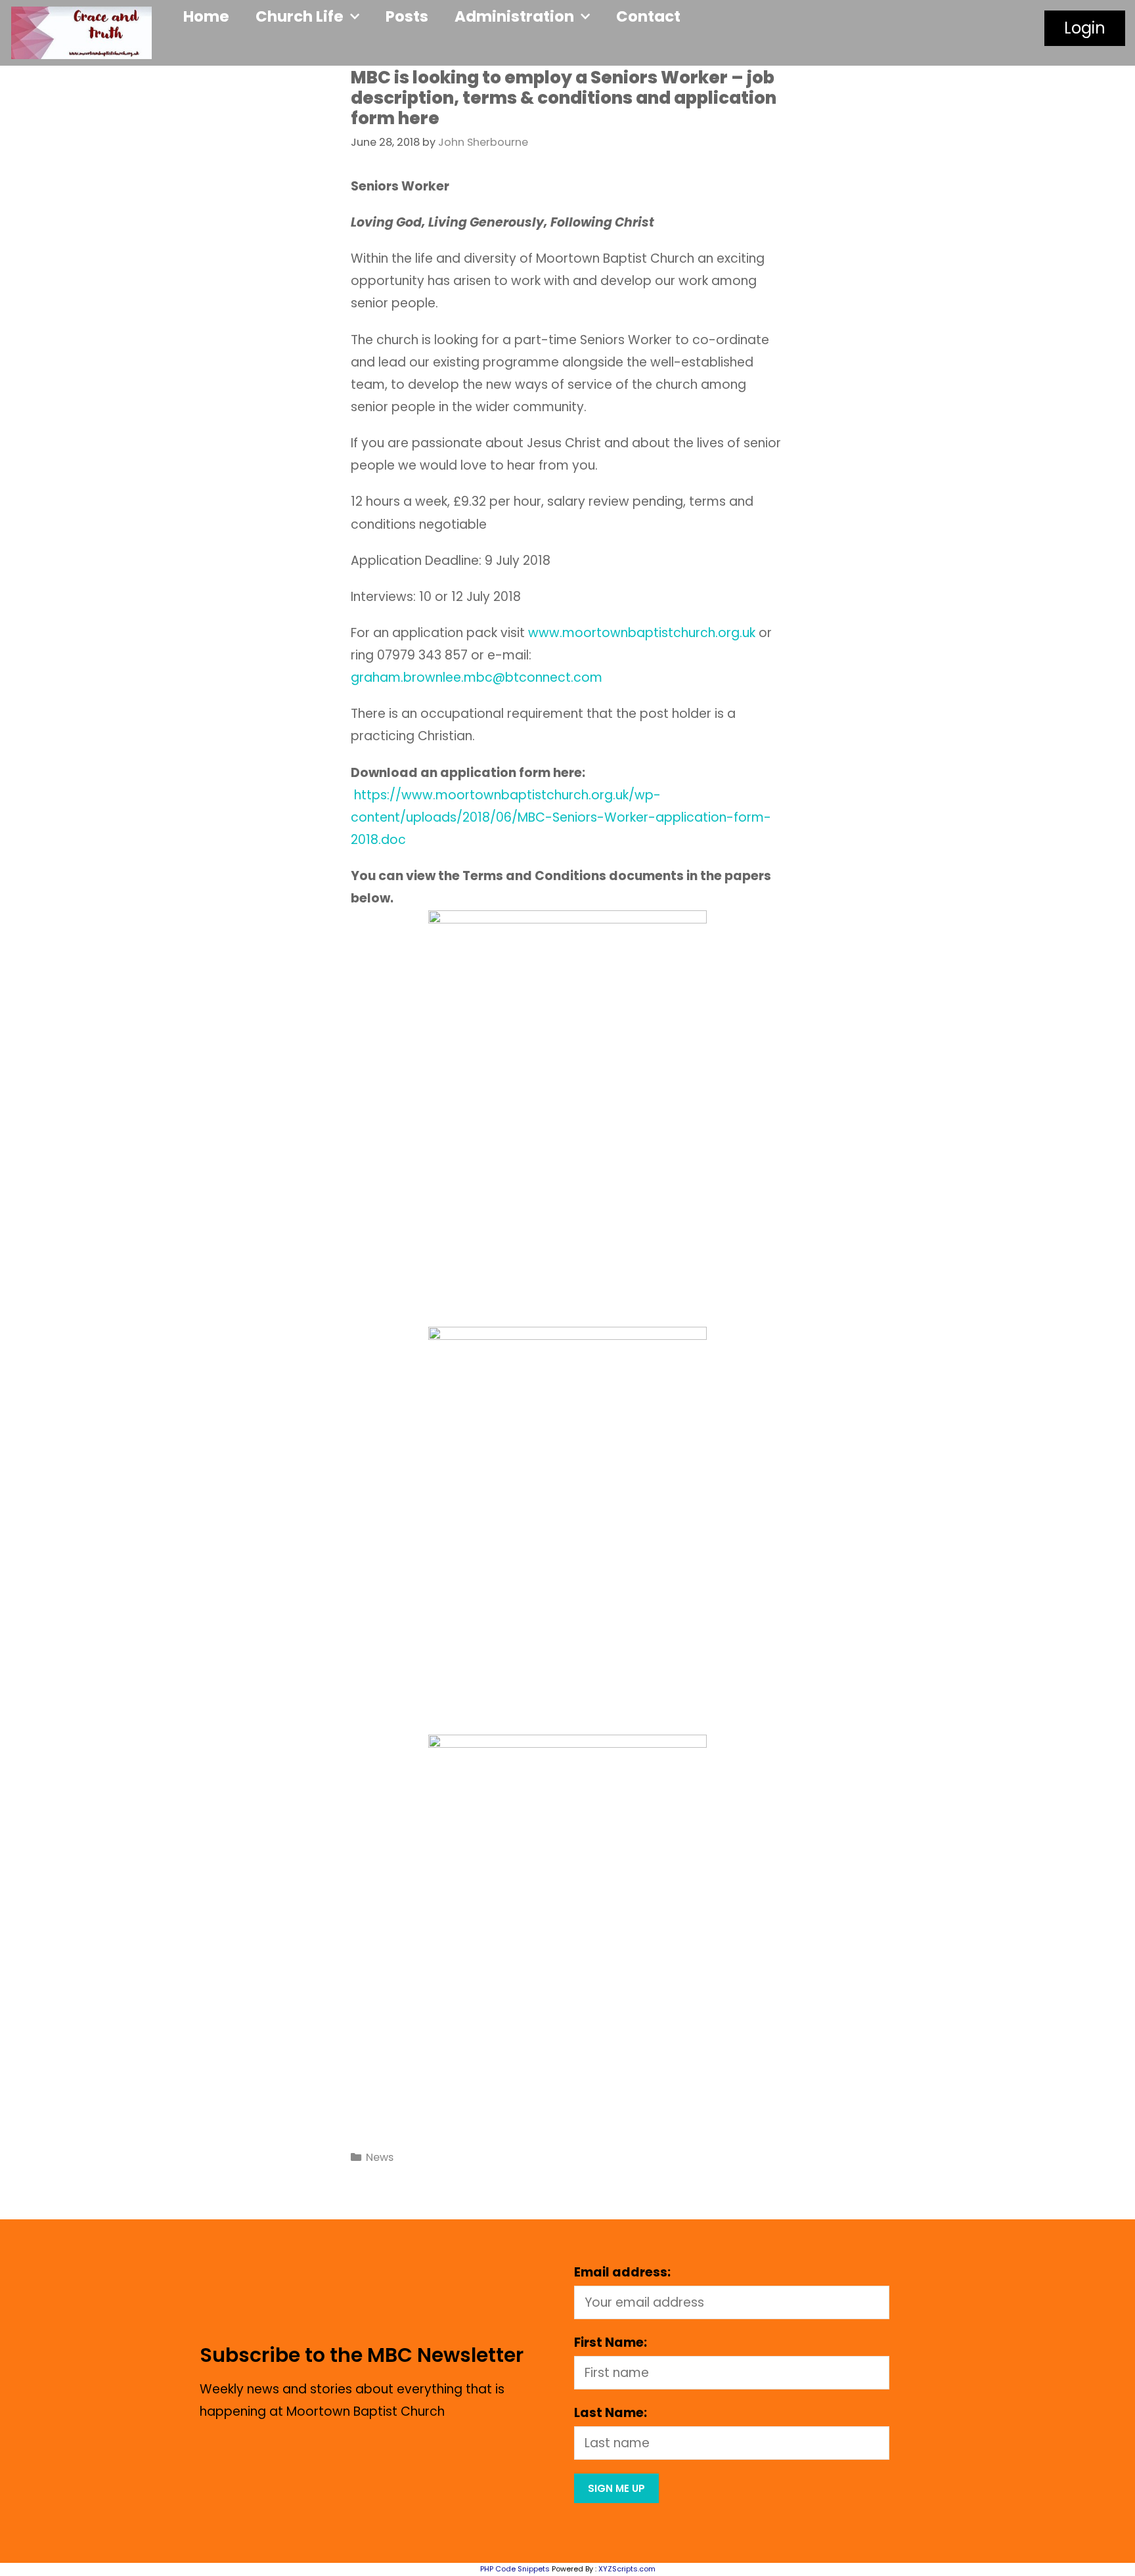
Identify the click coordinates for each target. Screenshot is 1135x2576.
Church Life (300, 16)
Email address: (622, 2272)
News (380, 2157)
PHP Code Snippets (515, 2569)
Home (206, 16)
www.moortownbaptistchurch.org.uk (642, 633)
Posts (407, 16)
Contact (648, 16)
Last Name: (611, 2413)
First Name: (611, 2343)
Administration (514, 16)
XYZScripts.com (627, 2569)
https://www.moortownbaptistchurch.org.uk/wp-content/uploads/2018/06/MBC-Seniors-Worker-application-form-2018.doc (561, 817)
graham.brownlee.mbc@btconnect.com (477, 677)
